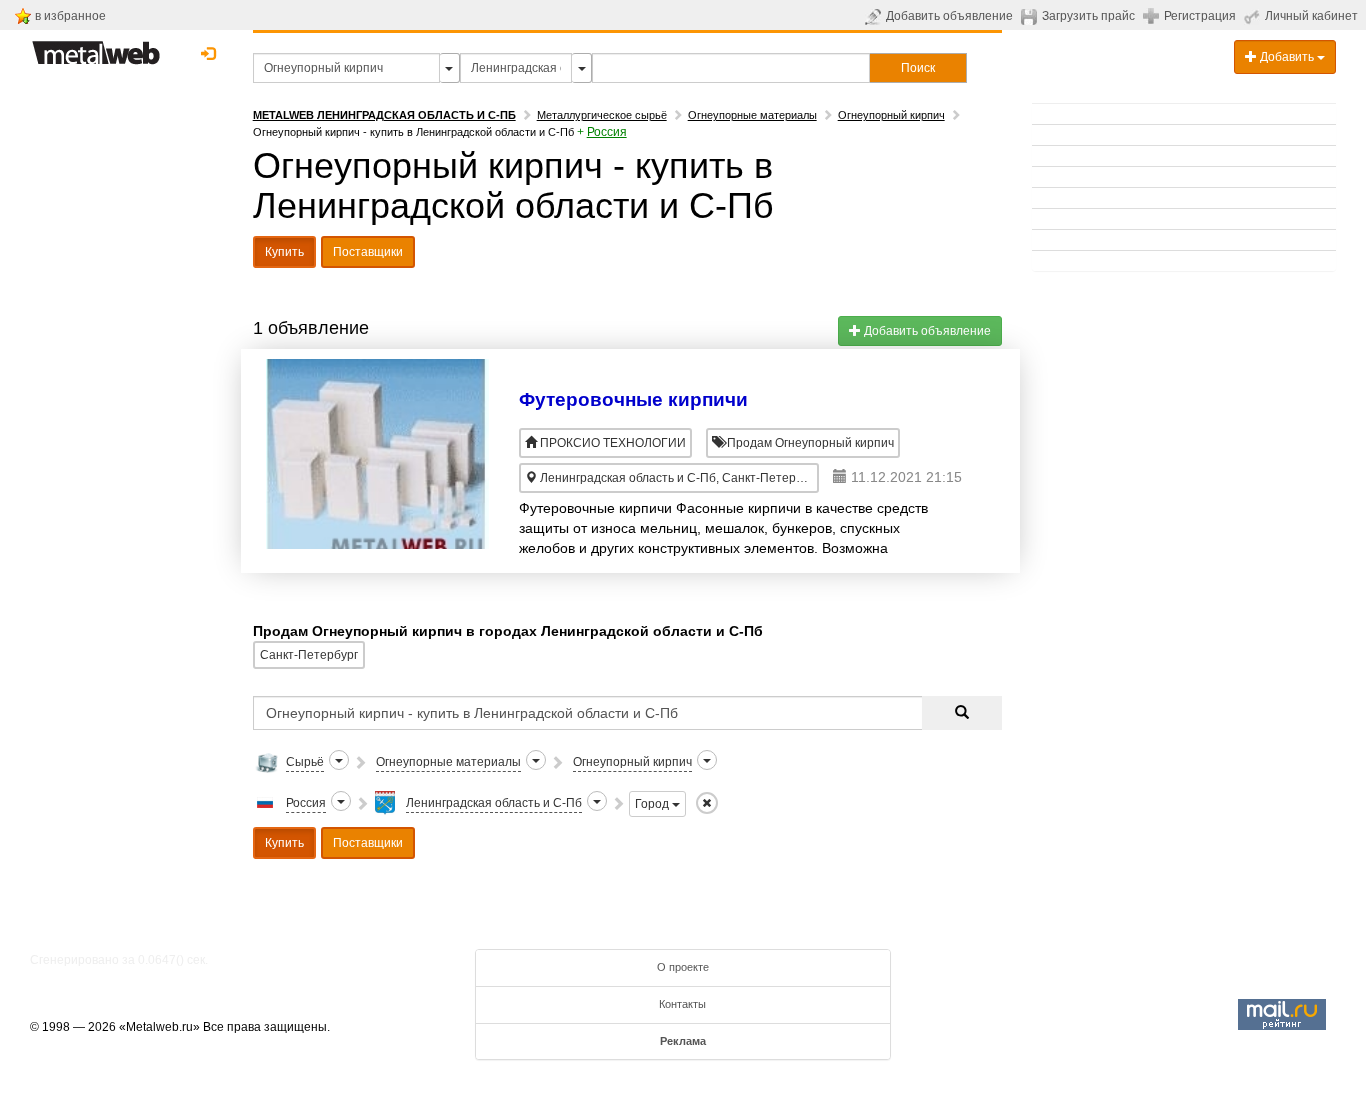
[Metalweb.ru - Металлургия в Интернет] (96, 47)
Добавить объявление (949, 16)
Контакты (682, 1004)
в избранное (70, 16)
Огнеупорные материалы (752, 115)
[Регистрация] (1153, 15)
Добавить (1287, 57)
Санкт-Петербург (309, 655)
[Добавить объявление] (875, 16)
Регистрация (1200, 16)
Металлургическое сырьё (602, 115)
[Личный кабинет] (1254, 16)
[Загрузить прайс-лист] (1031, 16)
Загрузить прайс (1088, 16)
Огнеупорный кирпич (891, 115)
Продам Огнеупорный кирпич (809, 443)
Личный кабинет (1311, 16)
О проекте (683, 967)
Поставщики (368, 252)
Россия (607, 132)
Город (653, 804)
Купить (284, 252)
